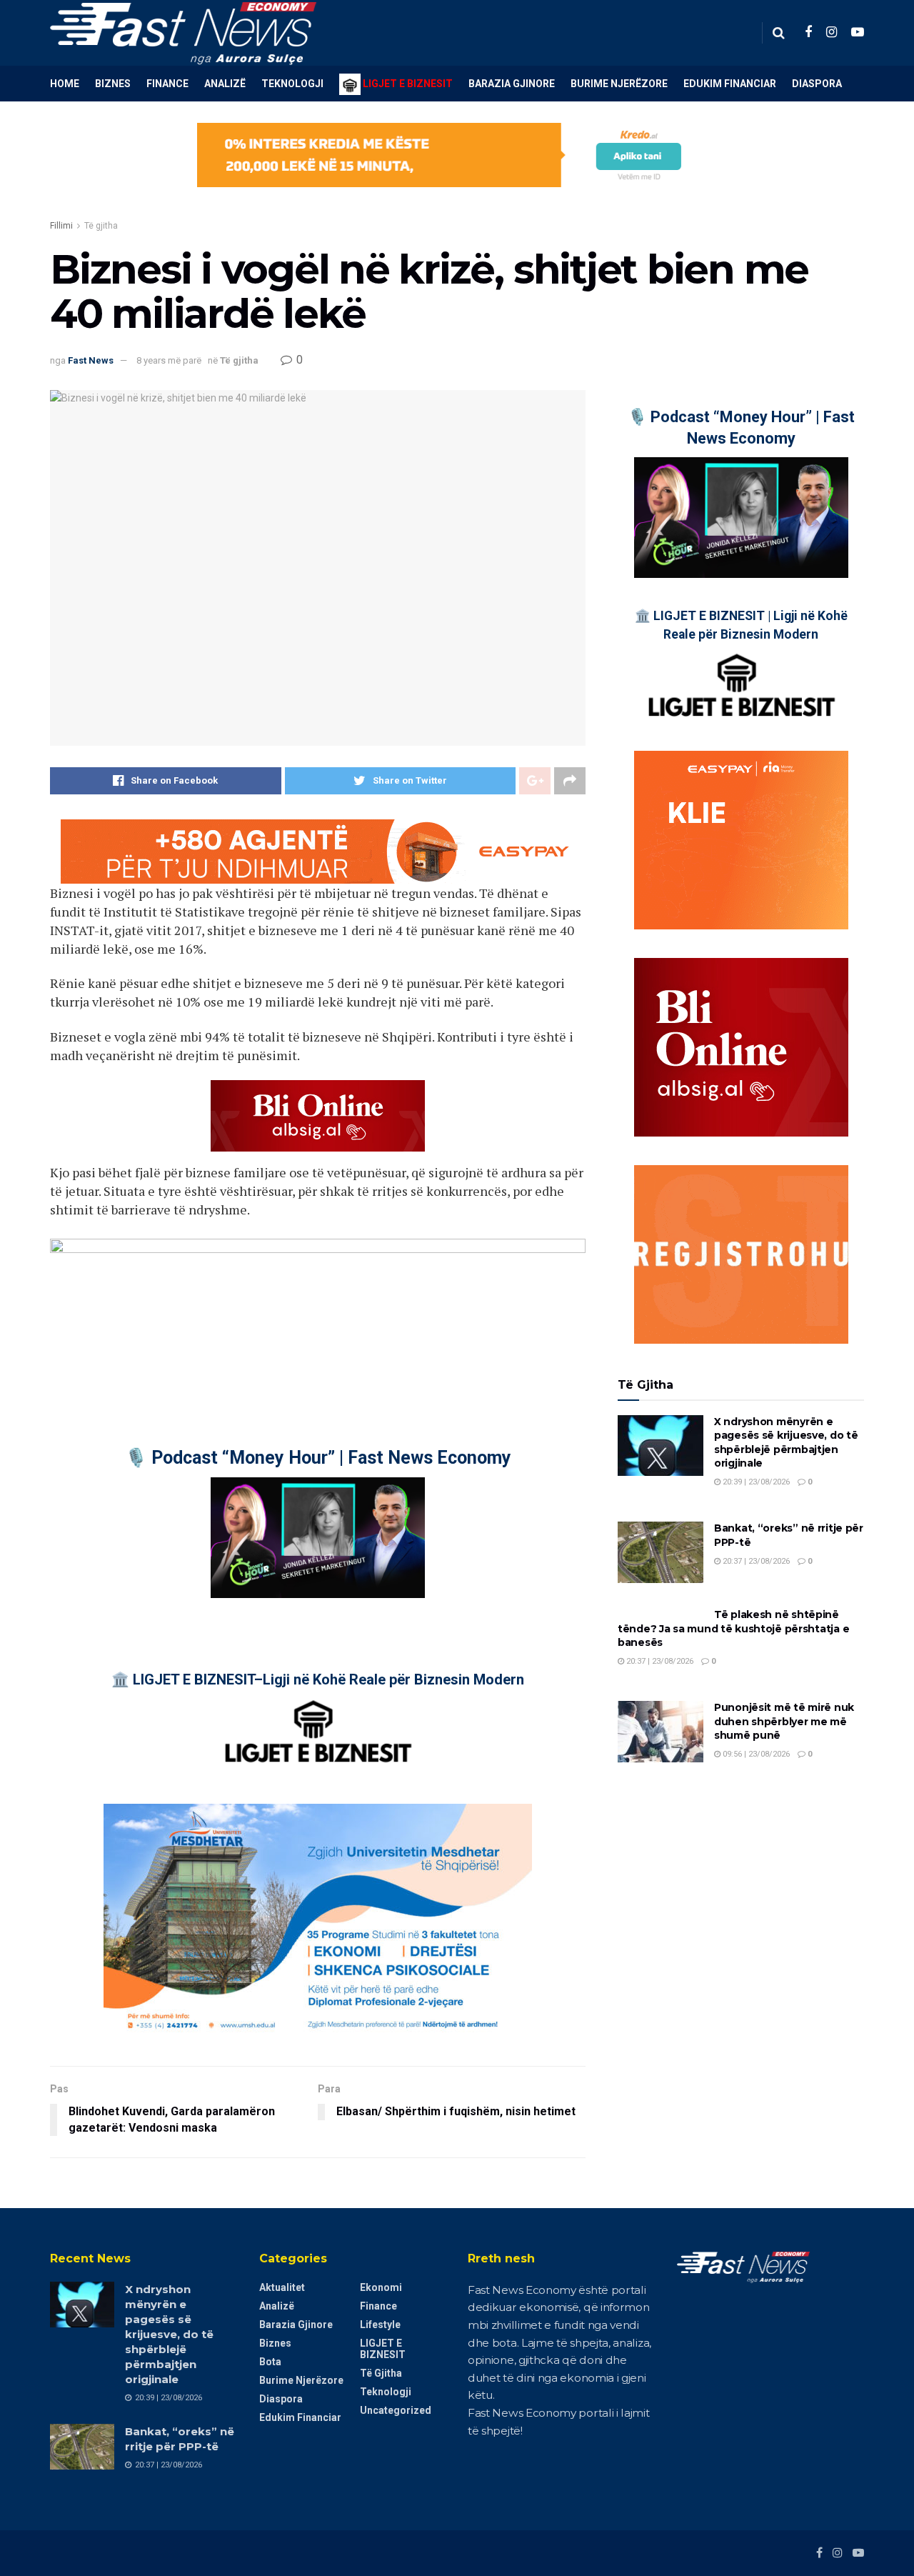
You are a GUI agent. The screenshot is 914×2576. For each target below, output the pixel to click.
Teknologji (292, 84)
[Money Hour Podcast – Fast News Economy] (318, 1538)
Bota (270, 2362)
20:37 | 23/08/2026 (755, 1561)
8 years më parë (169, 360)
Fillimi (61, 226)
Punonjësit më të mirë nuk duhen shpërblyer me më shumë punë (784, 1721)
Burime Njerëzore (619, 84)
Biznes (113, 84)
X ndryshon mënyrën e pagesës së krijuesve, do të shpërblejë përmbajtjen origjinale (786, 1443)
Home (65, 84)
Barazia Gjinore (512, 84)
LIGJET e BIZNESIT (383, 2349)
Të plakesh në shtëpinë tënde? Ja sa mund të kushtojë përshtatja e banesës (733, 1628)
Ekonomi (381, 2287)
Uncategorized (396, 2410)
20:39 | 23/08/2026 (755, 1482)
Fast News (91, 360)
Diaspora (817, 84)
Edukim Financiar (730, 84)
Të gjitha (101, 226)
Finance (167, 84)
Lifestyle (380, 2325)
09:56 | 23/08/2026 (755, 1754)
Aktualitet (282, 2287)
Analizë (225, 84)
